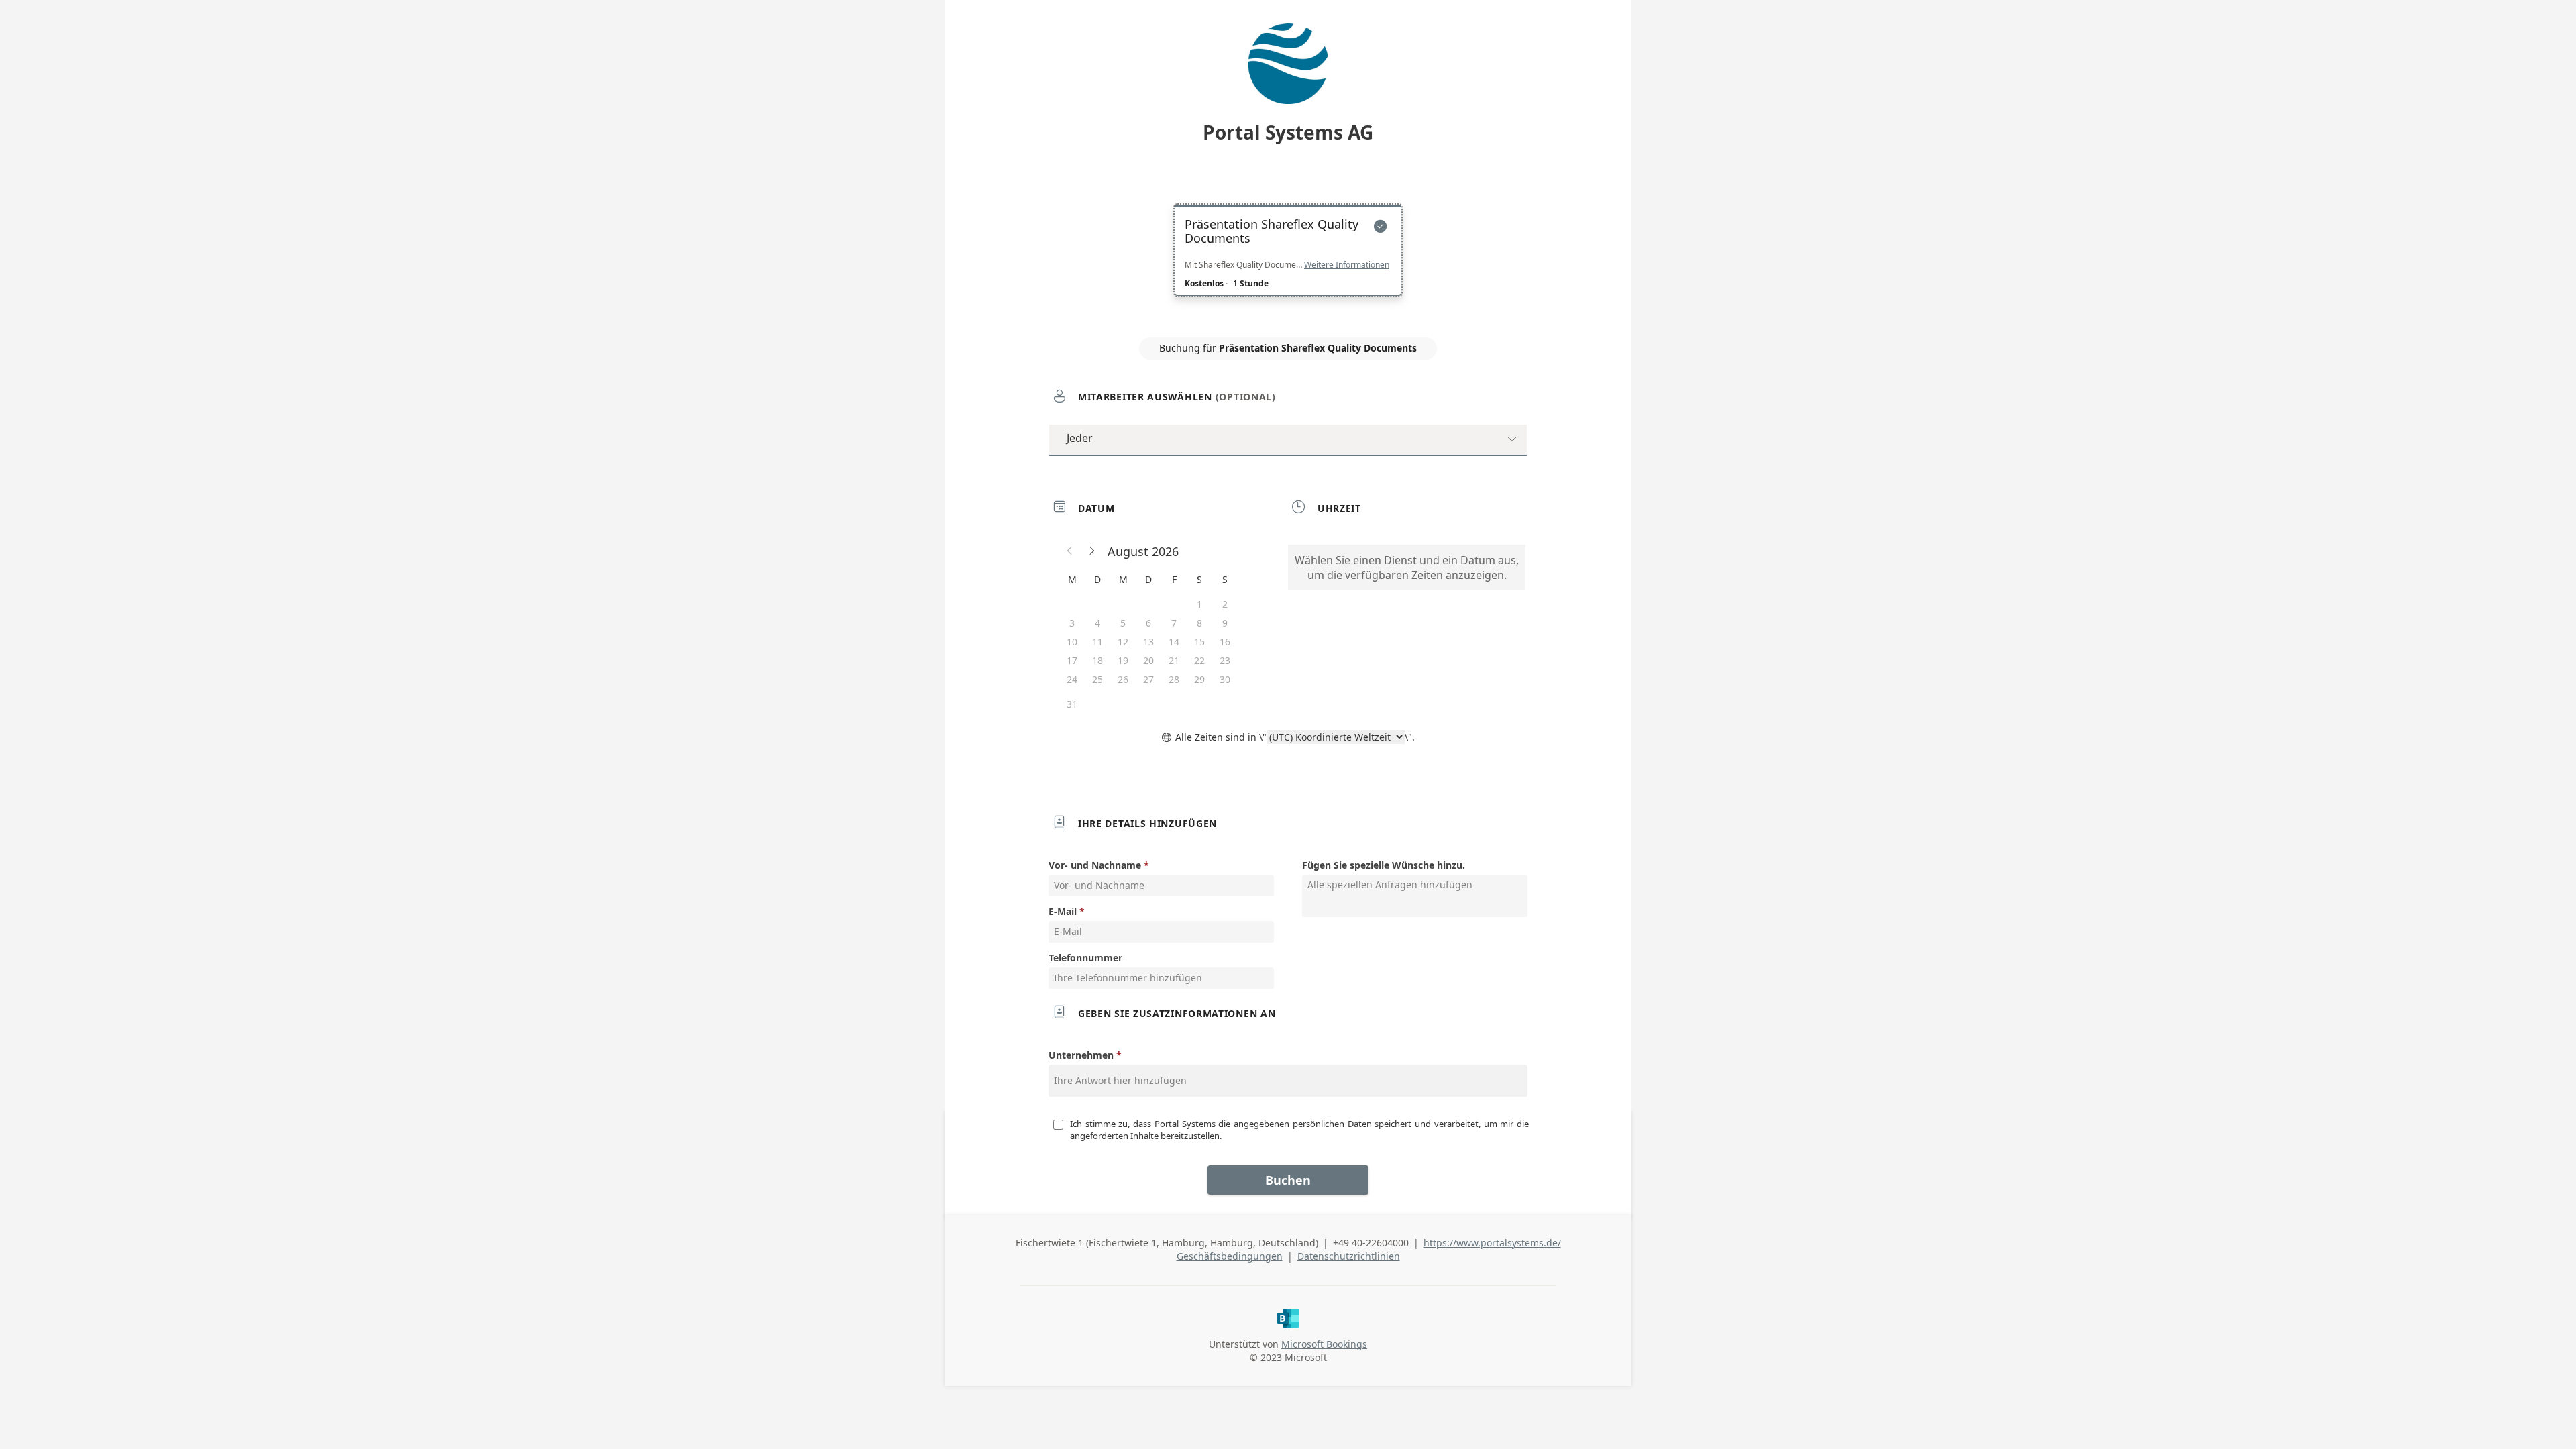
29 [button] (1199, 679)
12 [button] (1123, 642)
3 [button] (1072, 623)
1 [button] (1199, 604)
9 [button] (1225, 623)
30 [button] (1225, 679)
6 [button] (1148, 623)
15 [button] (1199, 642)
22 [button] (1199, 660)
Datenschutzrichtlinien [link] (1349, 1256)
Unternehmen (1081, 1055)
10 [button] (1072, 642)
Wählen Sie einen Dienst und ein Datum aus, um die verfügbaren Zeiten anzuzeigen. (1407, 568)
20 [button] (1148, 660)
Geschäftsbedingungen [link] (1230, 1256)
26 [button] (1123, 679)
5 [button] (1123, 623)
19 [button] (1123, 660)
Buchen (1288, 1180)
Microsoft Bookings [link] (1324, 1344)
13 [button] (1148, 642)
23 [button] (1225, 660)
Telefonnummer (1085, 958)
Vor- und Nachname (1095, 865)
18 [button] (1097, 660)
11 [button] (1097, 642)
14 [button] (1174, 642)
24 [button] (1072, 679)
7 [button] (1174, 623)
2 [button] (1225, 604)
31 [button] (1072, 704)
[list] (1288, 262)
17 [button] (1072, 660)
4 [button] (1097, 623)
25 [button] (1097, 679)
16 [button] (1225, 642)
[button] (1070, 551)
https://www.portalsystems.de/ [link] (1492, 1243)
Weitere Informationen (1347, 265)
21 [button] (1174, 660)
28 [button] (1174, 679)
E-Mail (1063, 911)
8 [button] (1199, 623)
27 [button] (1148, 679)
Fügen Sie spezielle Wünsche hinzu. (1384, 865)
